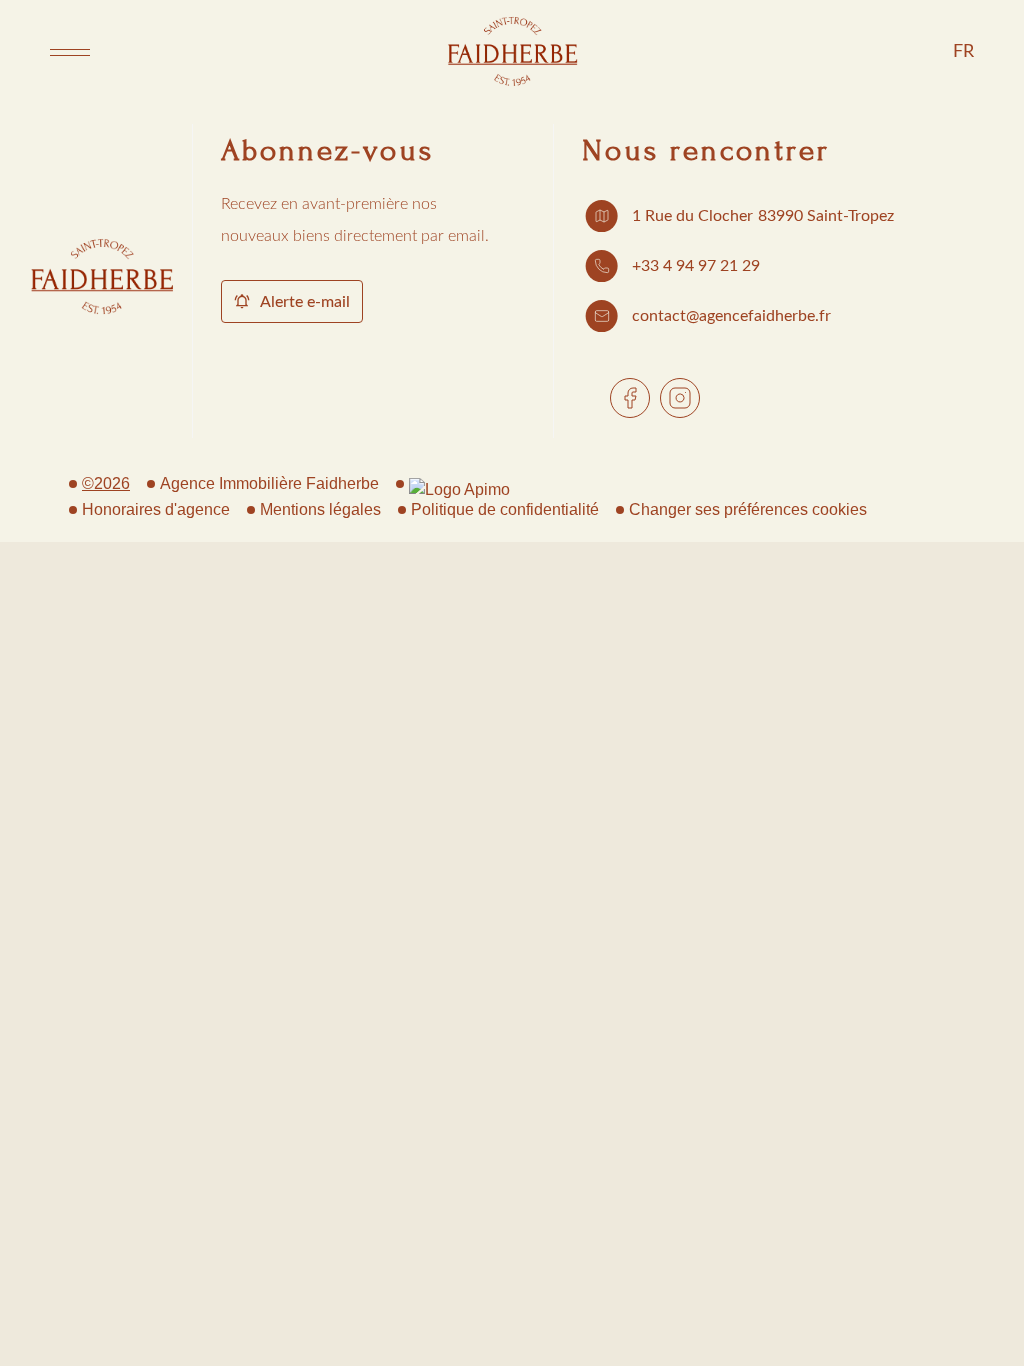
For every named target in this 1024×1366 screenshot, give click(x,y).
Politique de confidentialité (505, 509)
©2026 (106, 483)
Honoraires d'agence (156, 509)
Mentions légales (320, 509)
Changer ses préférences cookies (748, 509)
